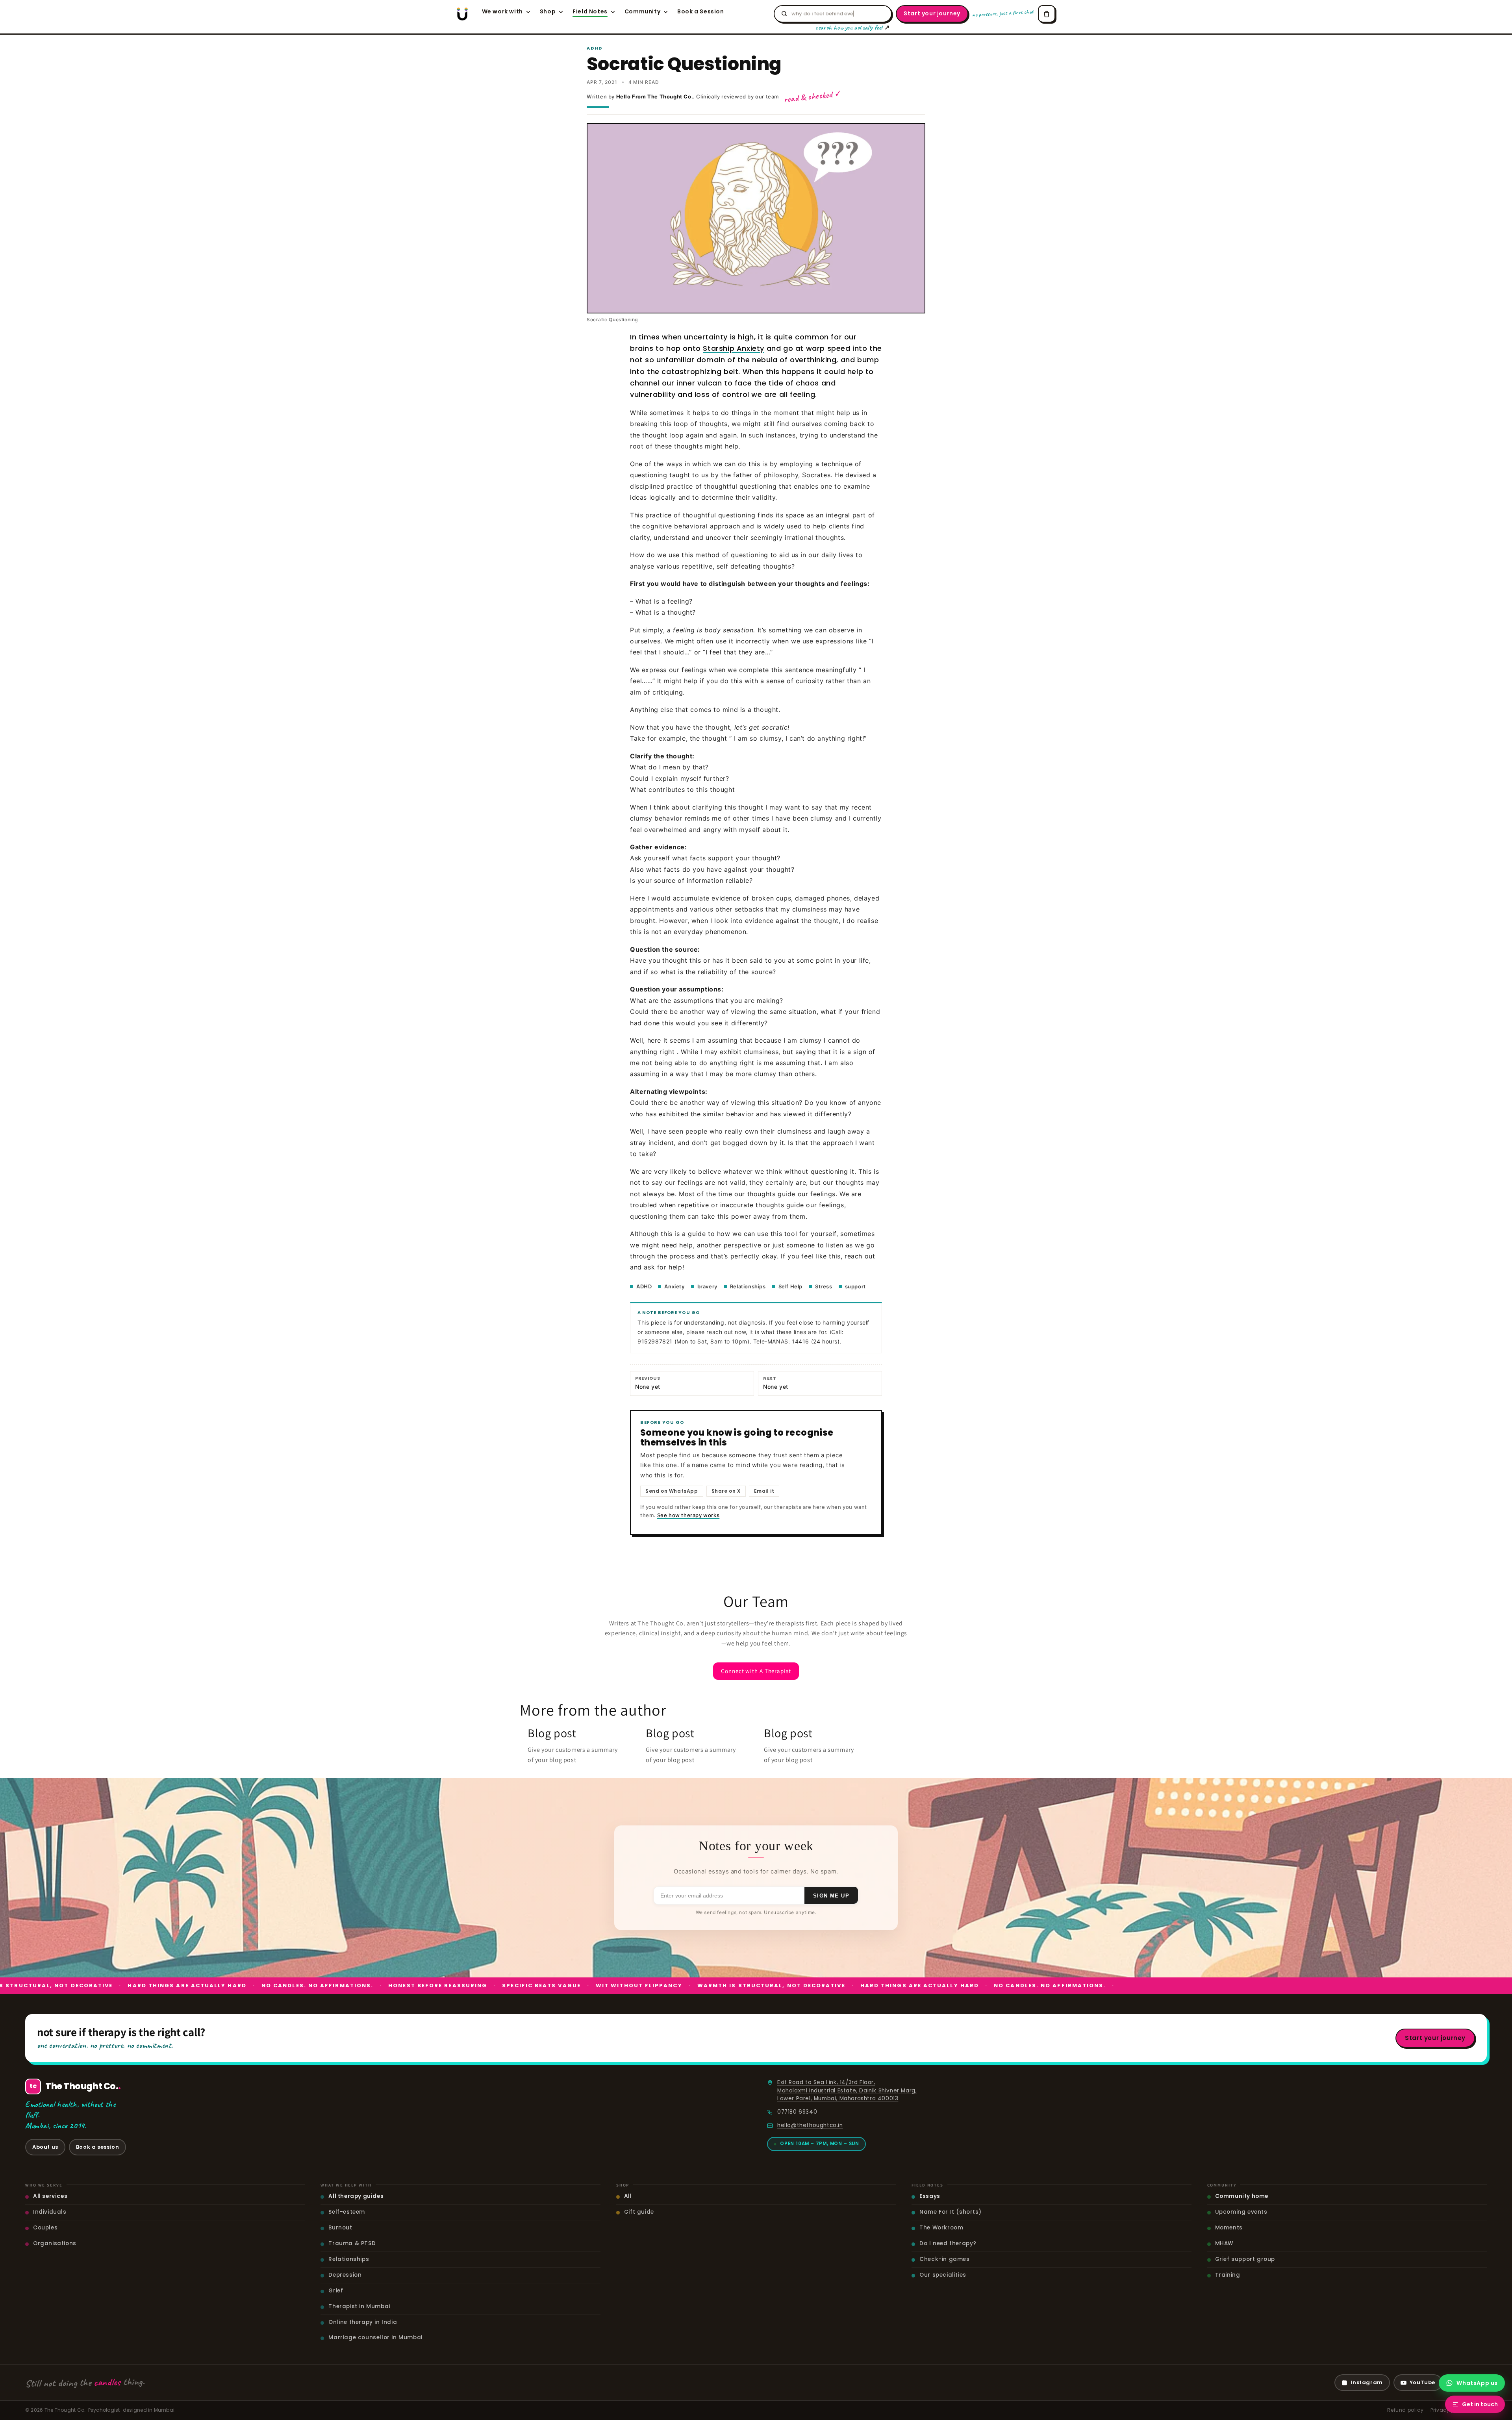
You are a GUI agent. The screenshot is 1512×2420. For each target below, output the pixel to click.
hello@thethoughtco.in (810, 2125)
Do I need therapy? (948, 2243)
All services (50, 2196)
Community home (1242, 2196)
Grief (336, 2291)
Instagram (1367, 2382)
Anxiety (674, 1286)
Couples (45, 2228)
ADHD (644, 1286)
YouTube (1422, 2382)
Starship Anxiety (734, 348)
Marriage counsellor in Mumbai (375, 2338)
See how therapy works (688, 1515)
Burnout (340, 2228)
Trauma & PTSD (352, 2243)
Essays (930, 2196)
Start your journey (932, 13)
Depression (345, 2275)
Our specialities (943, 2275)
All (628, 2196)
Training (1228, 2275)
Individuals (50, 2212)
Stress (824, 1286)
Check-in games (944, 2259)
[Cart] (1047, 14)
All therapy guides (356, 2196)
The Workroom (941, 2228)
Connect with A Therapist (756, 1671)
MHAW (1224, 2243)
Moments (1229, 2228)
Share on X (726, 1491)
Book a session (97, 2147)
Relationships (748, 1286)
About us (45, 2147)
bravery (707, 1286)
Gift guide (639, 2212)
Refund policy (1405, 2410)
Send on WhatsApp (672, 1491)
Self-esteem (347, 2212)
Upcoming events (1241, 2212)
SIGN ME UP (831, 1895)
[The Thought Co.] (462, 14)
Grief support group (1245, 2259)
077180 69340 (797, 2112)
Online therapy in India (363, 2322)
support (855, 1286)
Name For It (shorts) (950, 2212)
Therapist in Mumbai (359, 2306)
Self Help (790, 1286)
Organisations (55, 2243)
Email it (764, 1491)
